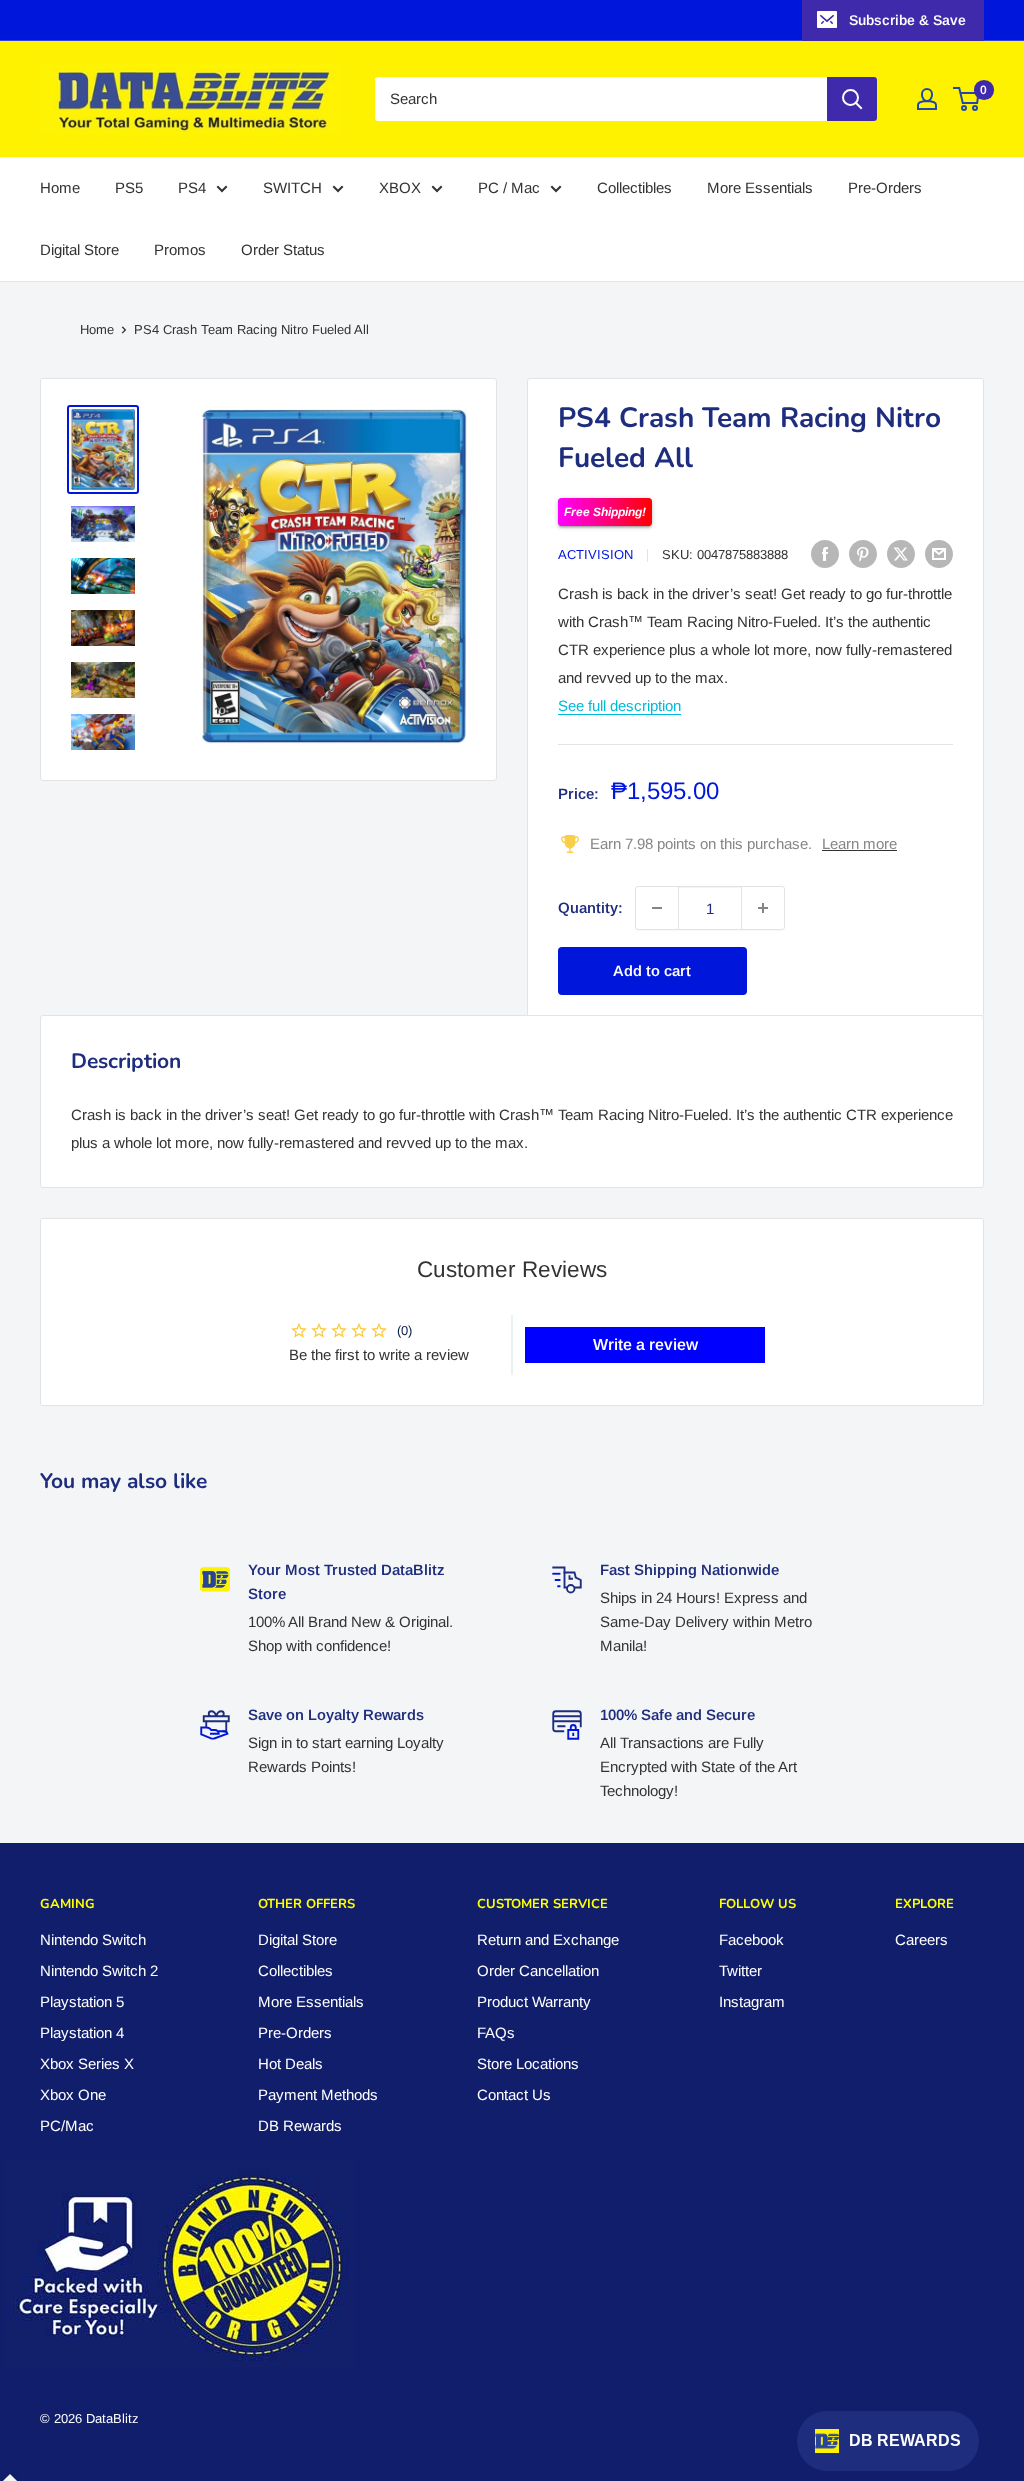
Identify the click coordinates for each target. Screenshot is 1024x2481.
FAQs (496, 2032)
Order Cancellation (538, 1970)
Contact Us (514, 2094)
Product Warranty (534, 2001)
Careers (921, 1939)
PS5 (129, 187)
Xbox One (73, 2094)
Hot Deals (290, 2063)
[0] (967, 99)
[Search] (852, 99)
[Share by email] (939, 553)
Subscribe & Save (907, 20)
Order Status (283, 249)
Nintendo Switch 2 (99, 1970)
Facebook (751, 1939)
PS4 (192, 187)
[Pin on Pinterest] (863, 553)
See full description (619, 705)
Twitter (740, 1970)
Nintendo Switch (93, 1939)
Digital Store (79, 249)
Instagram (752, 2001)
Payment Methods (318, 2094)
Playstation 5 (82, 2001)
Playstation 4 (82, 2032)
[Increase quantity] (763, 908)
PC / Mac (509, 187)
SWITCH (292, 187)
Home (60, 187)
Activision (595, 554)
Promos (180, 249)
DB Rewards (300, 2125)
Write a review (645, 1344)
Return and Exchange (548, 1939)
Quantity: (590, 907)
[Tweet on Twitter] (901, 553)
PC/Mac (67, 2125)
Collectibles (634, 187)
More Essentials (760, 187)
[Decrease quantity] (657, 908)
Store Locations (528, 2063)
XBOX (400, 187)
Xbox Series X (87, 2063)
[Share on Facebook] (825, 553)
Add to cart (652, 970)
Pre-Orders (885, 187)
